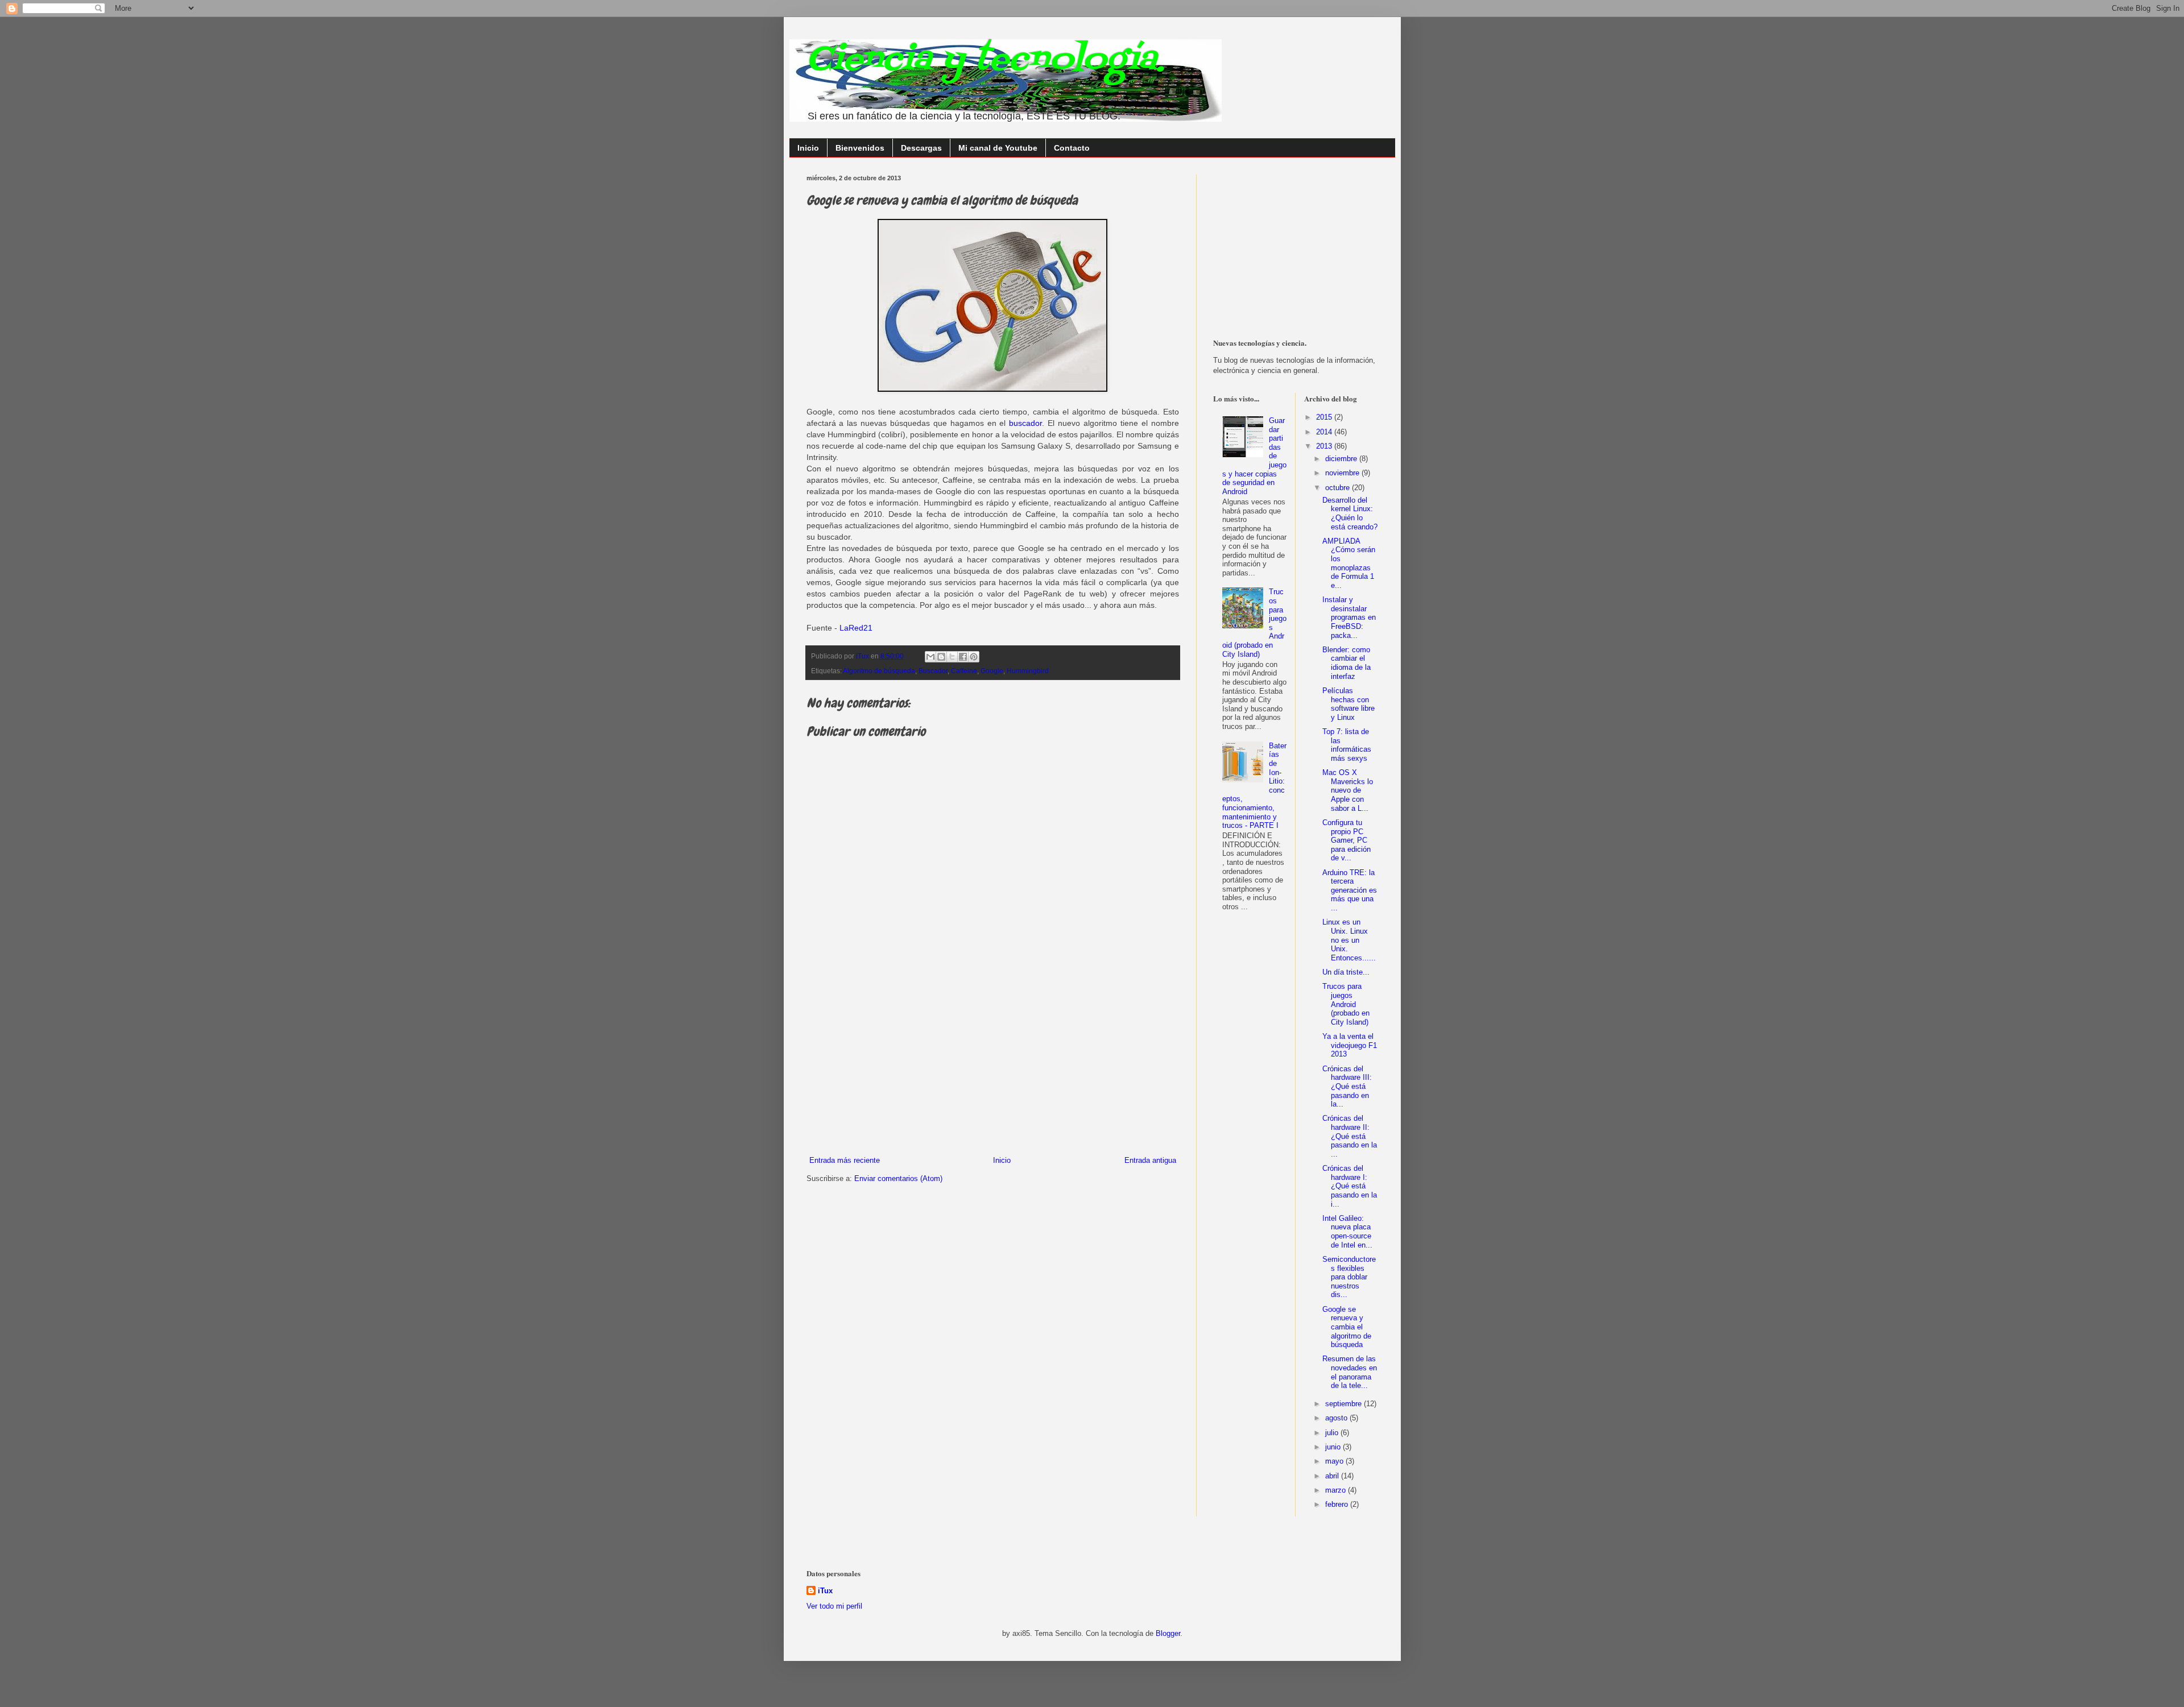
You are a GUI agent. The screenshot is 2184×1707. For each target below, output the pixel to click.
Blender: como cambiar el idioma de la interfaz (1347, 663)
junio (1334, 1447)
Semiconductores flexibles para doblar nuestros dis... (1349, 1277)
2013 (1325, 446)
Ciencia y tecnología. (985, 60)
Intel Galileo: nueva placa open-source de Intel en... (1347, 1232)
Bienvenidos (860, 148)
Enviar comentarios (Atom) (898, 1178)
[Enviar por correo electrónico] (930, 657)
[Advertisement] (992, 1070)
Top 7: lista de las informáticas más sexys (1347, 745)
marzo (1337, 1490)
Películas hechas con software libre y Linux (1349, 704)
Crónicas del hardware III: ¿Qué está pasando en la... (1347, 1086)
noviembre (1343, 473)
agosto (1337, 1418)
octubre (1339, 488)
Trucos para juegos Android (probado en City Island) (1346, 1004)
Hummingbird (1028, 671)
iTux (825, 1591)
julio (1333, 1433)
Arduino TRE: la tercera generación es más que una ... (1350, 890)
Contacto (1072, 148)
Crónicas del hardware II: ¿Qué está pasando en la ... (1350, 1136)
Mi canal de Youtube (998, 148)
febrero (1338, 1504)
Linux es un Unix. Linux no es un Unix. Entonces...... (1349, 940)
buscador (1025, 423)
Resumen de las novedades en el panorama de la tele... (1350, 1372)
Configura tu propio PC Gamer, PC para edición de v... (1347, 840)
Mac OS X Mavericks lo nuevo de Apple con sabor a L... (1348, 790)
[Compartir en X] (952, 657)
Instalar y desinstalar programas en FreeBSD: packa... (1349, 617)
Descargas (921, 148)
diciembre (1342, 459)
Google (992, 671)
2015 (1325, 417)
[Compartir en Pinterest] (974, 657)
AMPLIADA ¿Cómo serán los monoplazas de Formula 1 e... (1349, 563)
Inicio (808, 148)
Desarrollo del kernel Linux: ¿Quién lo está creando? (1350, 513)
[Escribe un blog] (941, 657)
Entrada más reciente (845, 1160)
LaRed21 (856, 628)
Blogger (1168, 1633)
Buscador (933, 671)
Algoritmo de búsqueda (879, 671)
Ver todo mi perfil (834, 1606)
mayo (1335, 1461)
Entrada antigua (1150, 1160)
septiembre (1345, 1404)
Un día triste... (1346, 972)
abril (1333, 1476)
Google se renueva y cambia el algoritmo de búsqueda (1347, 1327)
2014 (1325, 432)
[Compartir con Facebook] (963, 657)
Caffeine (964, 671)
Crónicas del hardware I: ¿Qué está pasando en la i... (1350, 1186)
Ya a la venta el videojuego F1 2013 (1350, 1045)
